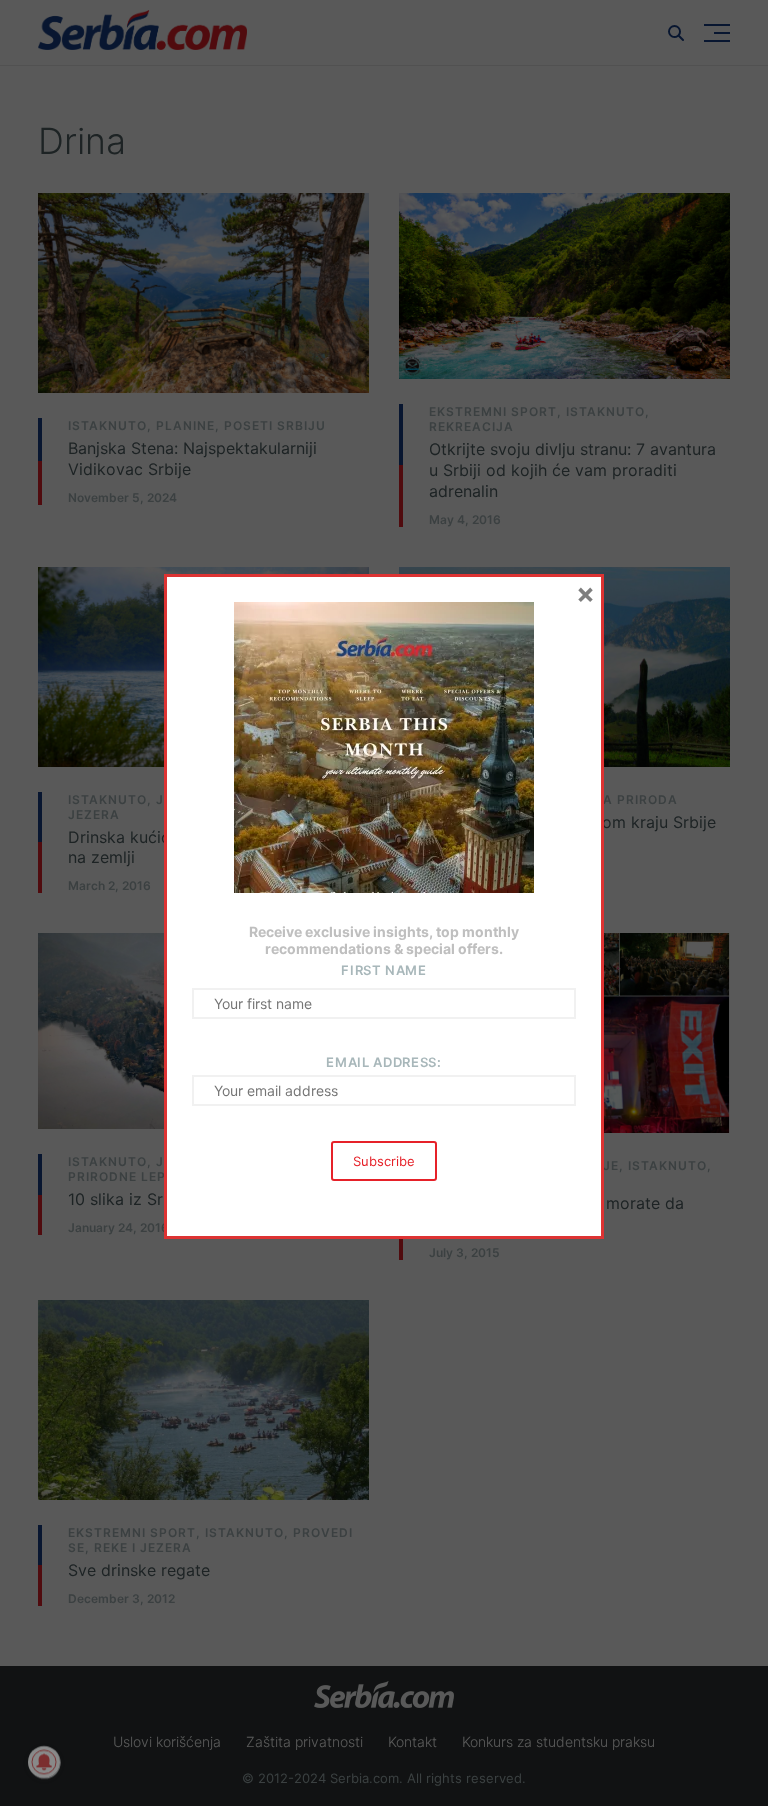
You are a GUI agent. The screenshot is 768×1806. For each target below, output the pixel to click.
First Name (384, 970)
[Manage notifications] (44, 1762)
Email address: (383, 1062)
